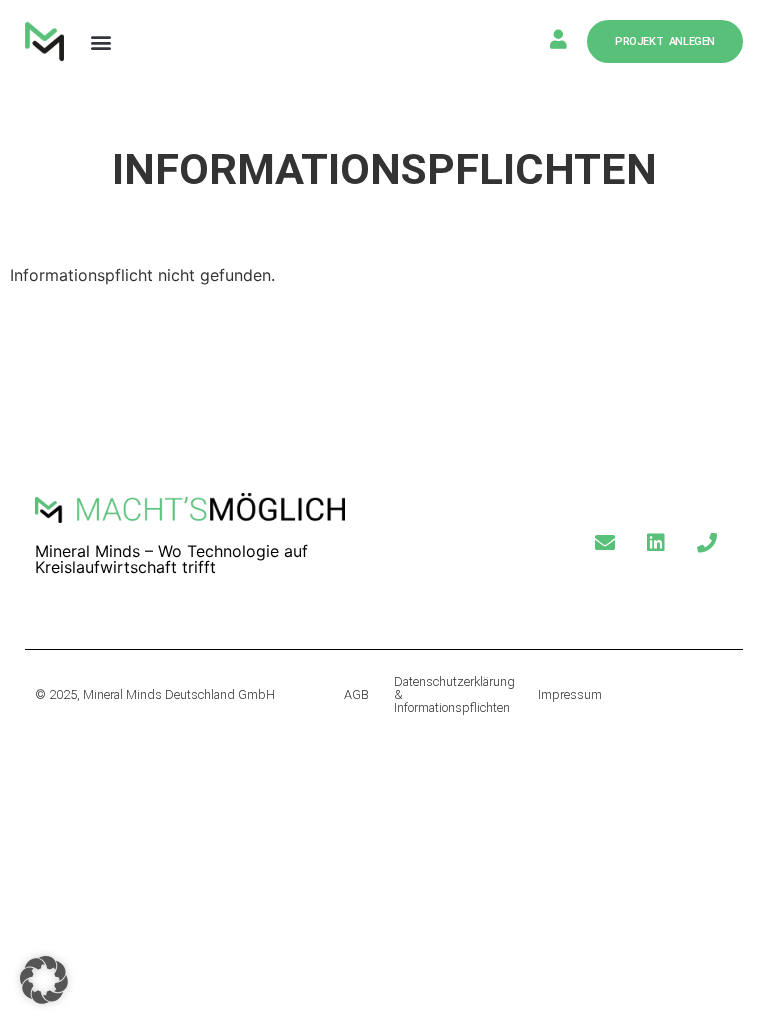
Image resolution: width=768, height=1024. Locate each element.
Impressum (570, 694)
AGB (356, 694)
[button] (100, 41)
